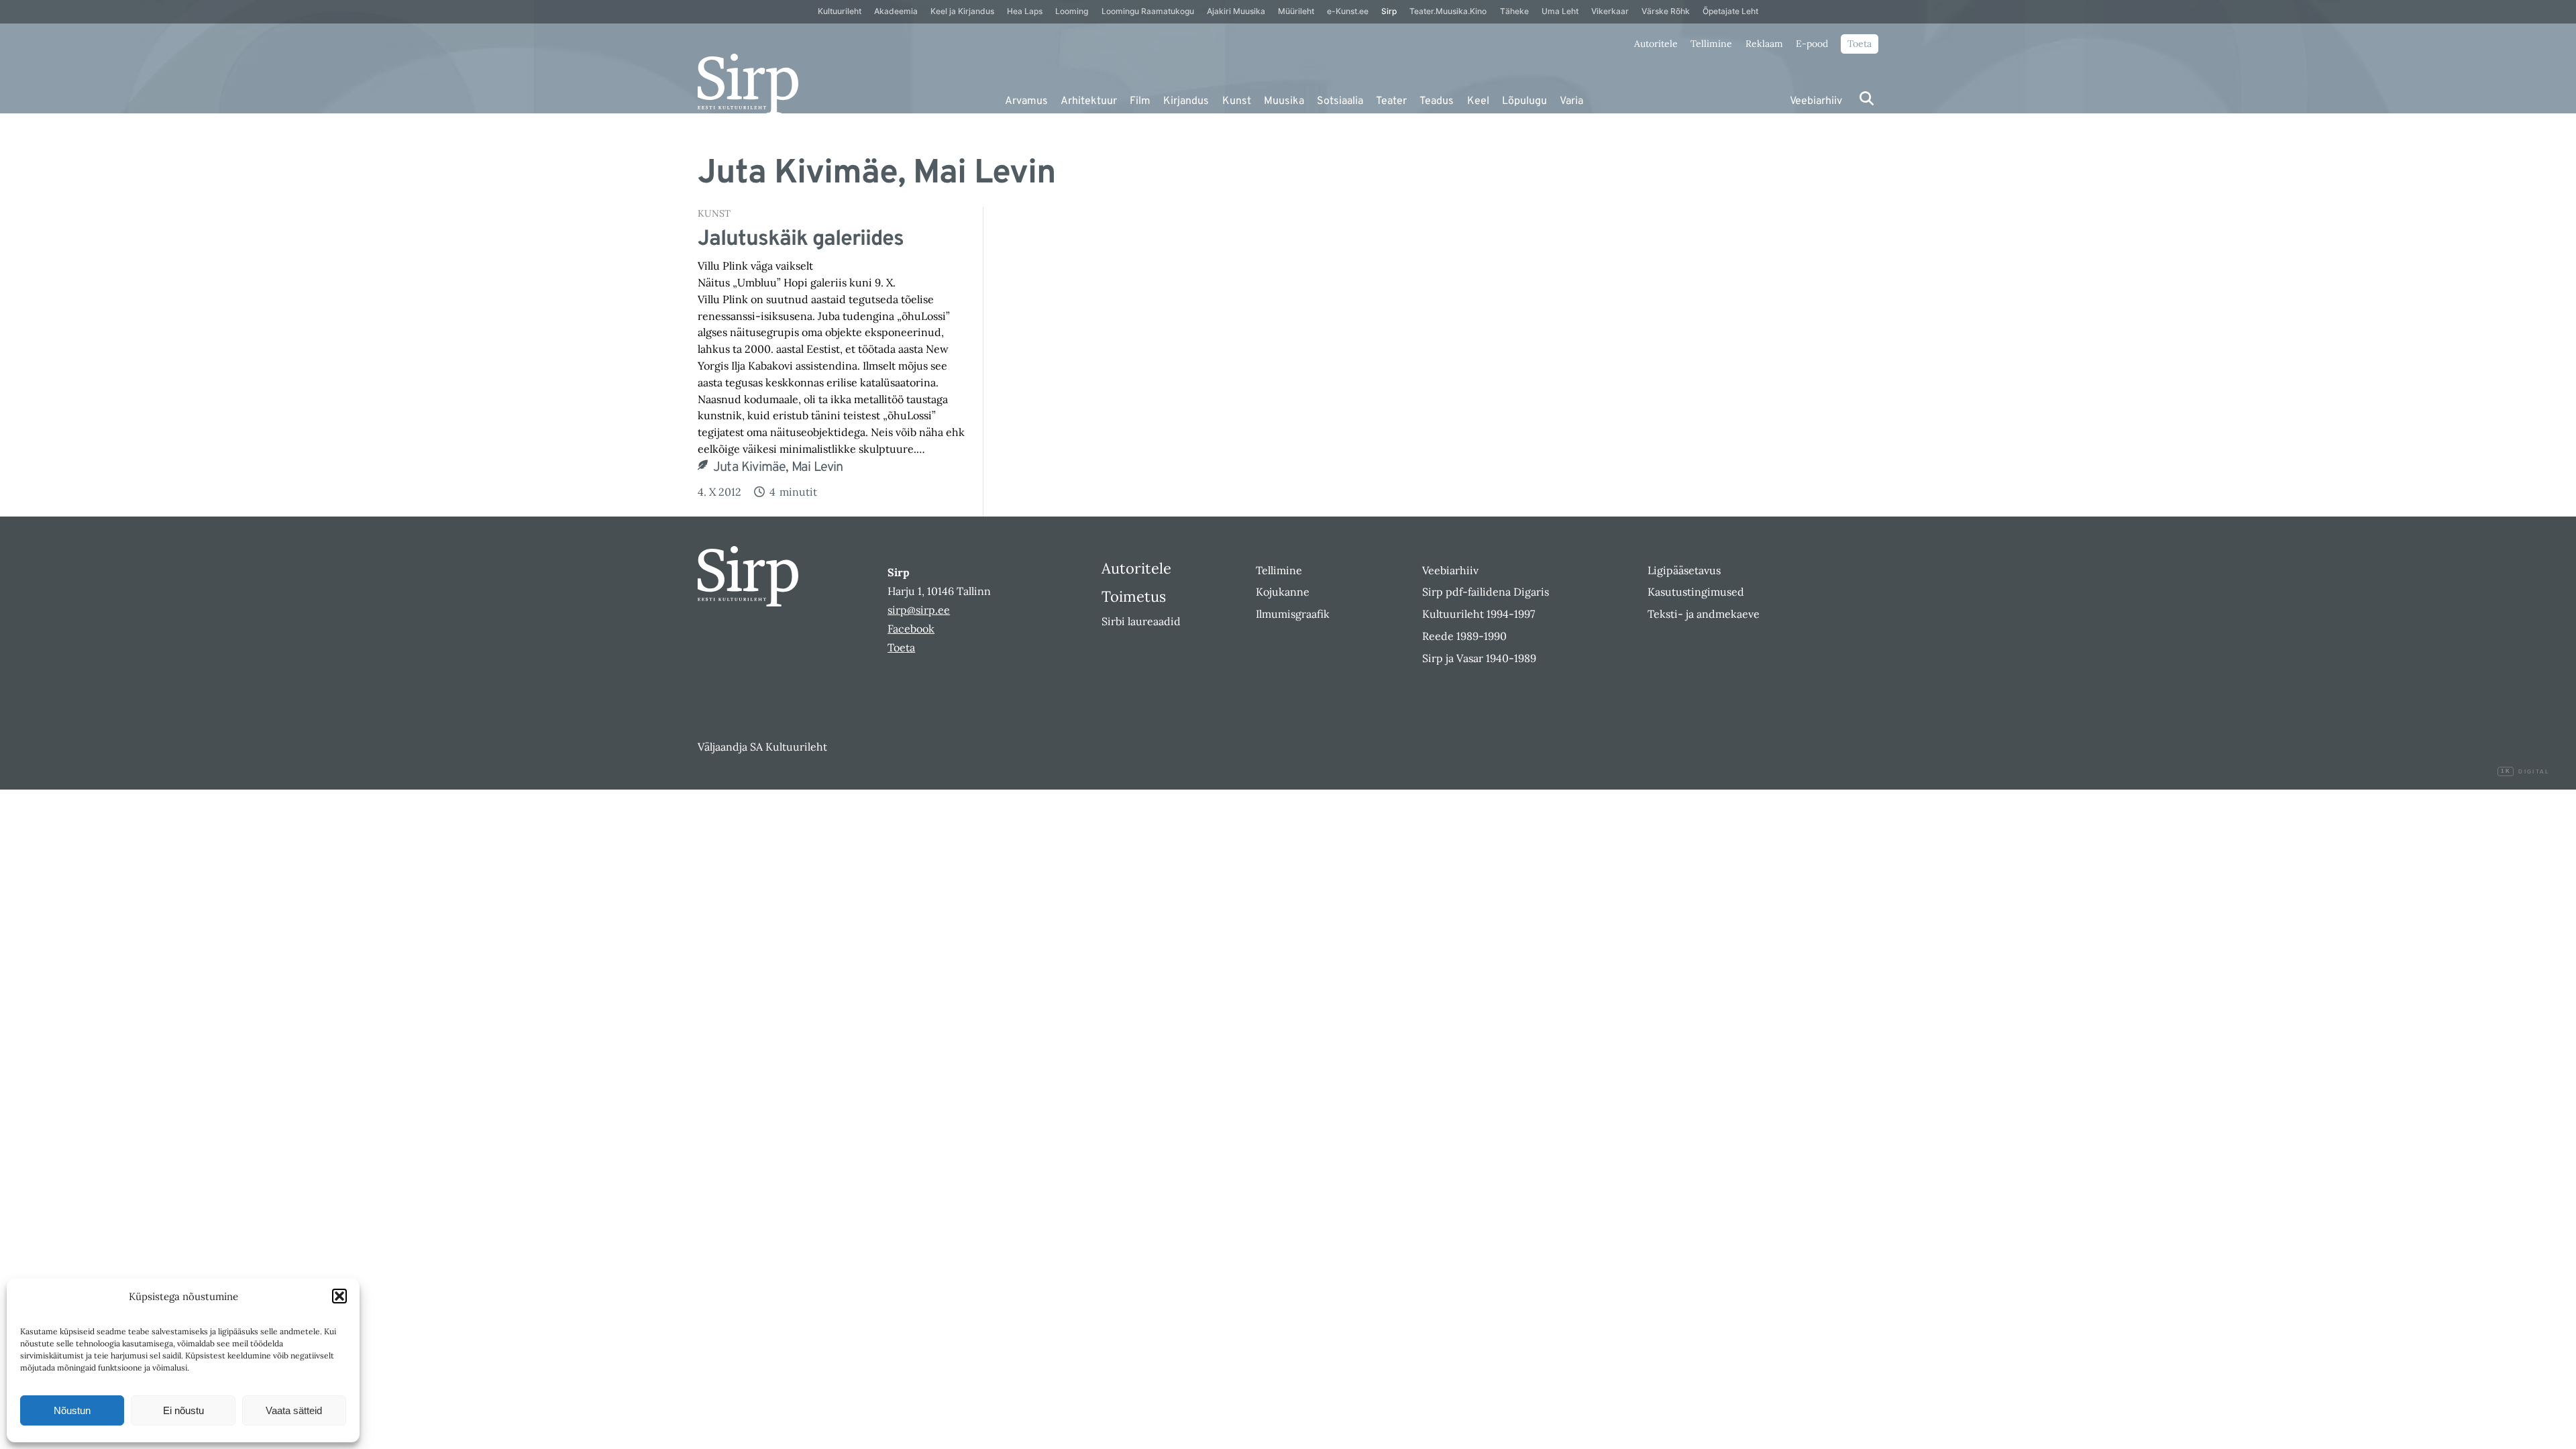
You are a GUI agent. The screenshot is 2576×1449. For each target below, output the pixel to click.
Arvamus (1026, 101)
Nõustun (72, 1410)
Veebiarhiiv (1816, 101)
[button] (339, 1296)
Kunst (1237, 101)
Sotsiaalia (1340, 101)
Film (1140, 101)
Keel (1478, 101)
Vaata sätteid (294, 1410)
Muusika (1284, 101)
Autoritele (1656, 44)
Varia (1571, 101)
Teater (1391, 101)
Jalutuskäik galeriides (801, 239)
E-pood (1812, 44)
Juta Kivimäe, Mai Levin (778, 468)
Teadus (1437, 101)
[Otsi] (1867, 98)
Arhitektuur (1089, 101)
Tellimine (1711, 44)
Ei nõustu (183, 1410)
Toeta (1860, 44)
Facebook (911, 629)
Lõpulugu (1524, 101)
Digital (2525, 772)
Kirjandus (1186, 101)
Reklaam (1764, 44)
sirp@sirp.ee (919, 610)
